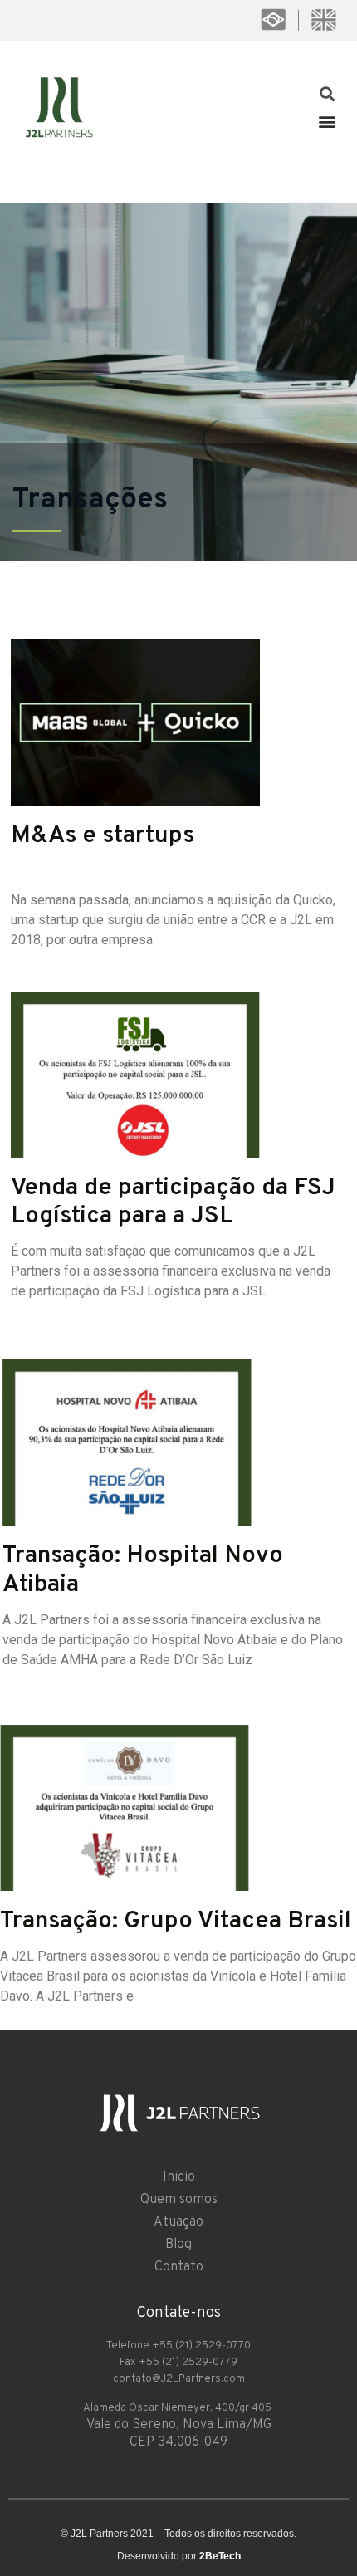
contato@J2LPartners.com (179, 2379)
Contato (179, 2267)
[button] (327, 121)
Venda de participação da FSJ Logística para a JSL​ (173, 1202)
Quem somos (179, 2200)
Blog (178, 2245)
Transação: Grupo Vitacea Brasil (176, 1921)
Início (179, 2177)
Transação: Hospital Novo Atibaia (143, 1570)
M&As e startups (103, 836)
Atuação (178, 2222)
